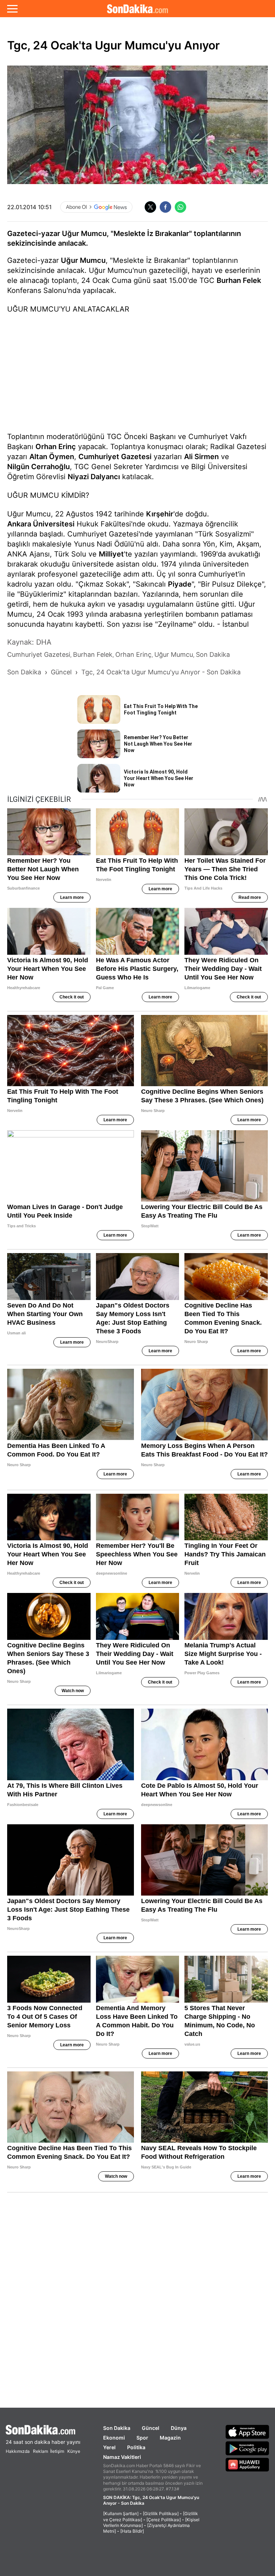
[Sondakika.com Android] (247, 2448)
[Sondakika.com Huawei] (247, 2465)
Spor (142, 2438)
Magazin (170, 2438)
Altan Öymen (52, 457)
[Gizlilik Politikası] (161, 2514)
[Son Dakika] (137, 9)
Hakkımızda (18, 2451)
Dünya (179, 2428)
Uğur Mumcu (83, 260)
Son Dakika (117, 2428)
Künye (74, 2451)
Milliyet (111, 554)
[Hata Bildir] (132, 2531)
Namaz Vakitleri (122, 2457)
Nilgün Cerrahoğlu (38, 467)
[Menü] (12, 9)
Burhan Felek (239, 280)
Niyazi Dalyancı (94, 477)
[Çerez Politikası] (164, 2520)
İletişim (57, 2451)
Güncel (151, 2428)
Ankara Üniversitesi (41, 524)
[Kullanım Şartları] (121, 2514)
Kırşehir (160, 514)
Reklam (40, 2451)
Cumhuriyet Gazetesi (115, 457)
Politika (136, 2447)
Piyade (180, 584)
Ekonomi (114, 2438)
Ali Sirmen (201, 457)
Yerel (109, 2447)
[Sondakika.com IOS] (247, 2432)
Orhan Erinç (56, 447)
